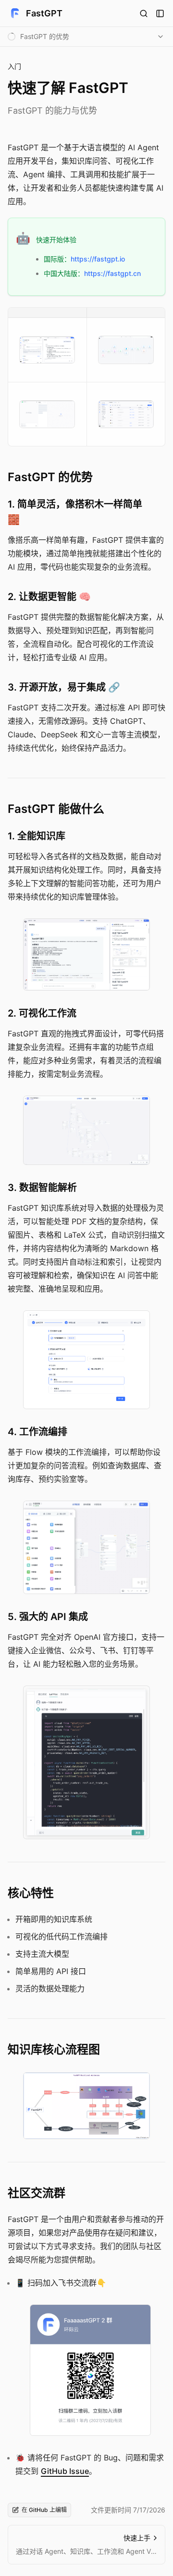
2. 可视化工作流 (42, 1013)
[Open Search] (144, 13)
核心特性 (31, 1893)
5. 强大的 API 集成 (48, 1617)
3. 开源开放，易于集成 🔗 (64, 687)
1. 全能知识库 (37, 836)
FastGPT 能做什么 (56, 809)
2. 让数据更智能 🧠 (49, 597)
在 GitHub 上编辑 (44, 2510)
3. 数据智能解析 (42, 1188)
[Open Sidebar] (160, 13)
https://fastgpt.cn (112, 273)
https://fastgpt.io (98, 259)
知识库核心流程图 (54, 2049)
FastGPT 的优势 (50, 477)
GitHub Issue (65, 2471)
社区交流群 (37, 2193)
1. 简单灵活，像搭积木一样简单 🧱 (75, 512)
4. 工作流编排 (37, 1432)
